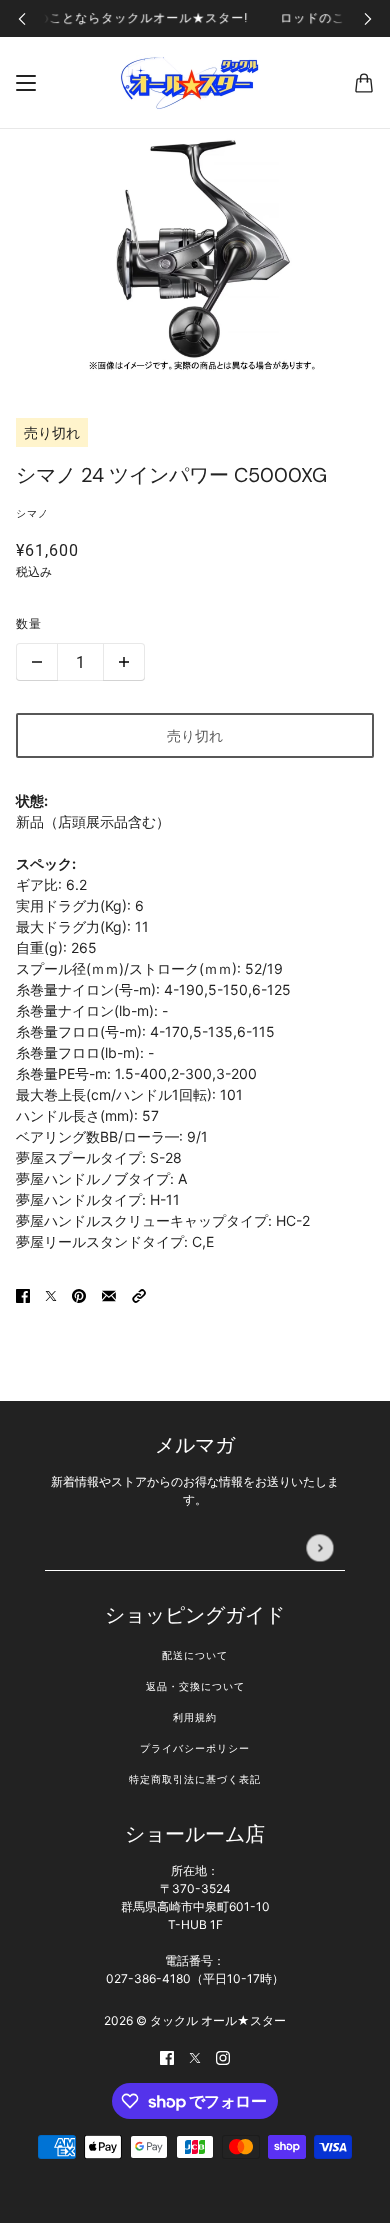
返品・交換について (195, 1686)
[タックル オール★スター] (195, 83)
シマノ (32, 513)
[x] (195, 2056)
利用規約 (195, 1717)
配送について (195, 1655)
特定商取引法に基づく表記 (195, 1779)
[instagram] (223, 2056)
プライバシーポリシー (195, 1748)
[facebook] (167, 2056)
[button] (139, 1294)
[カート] (364, 83)
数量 (29, 624)
